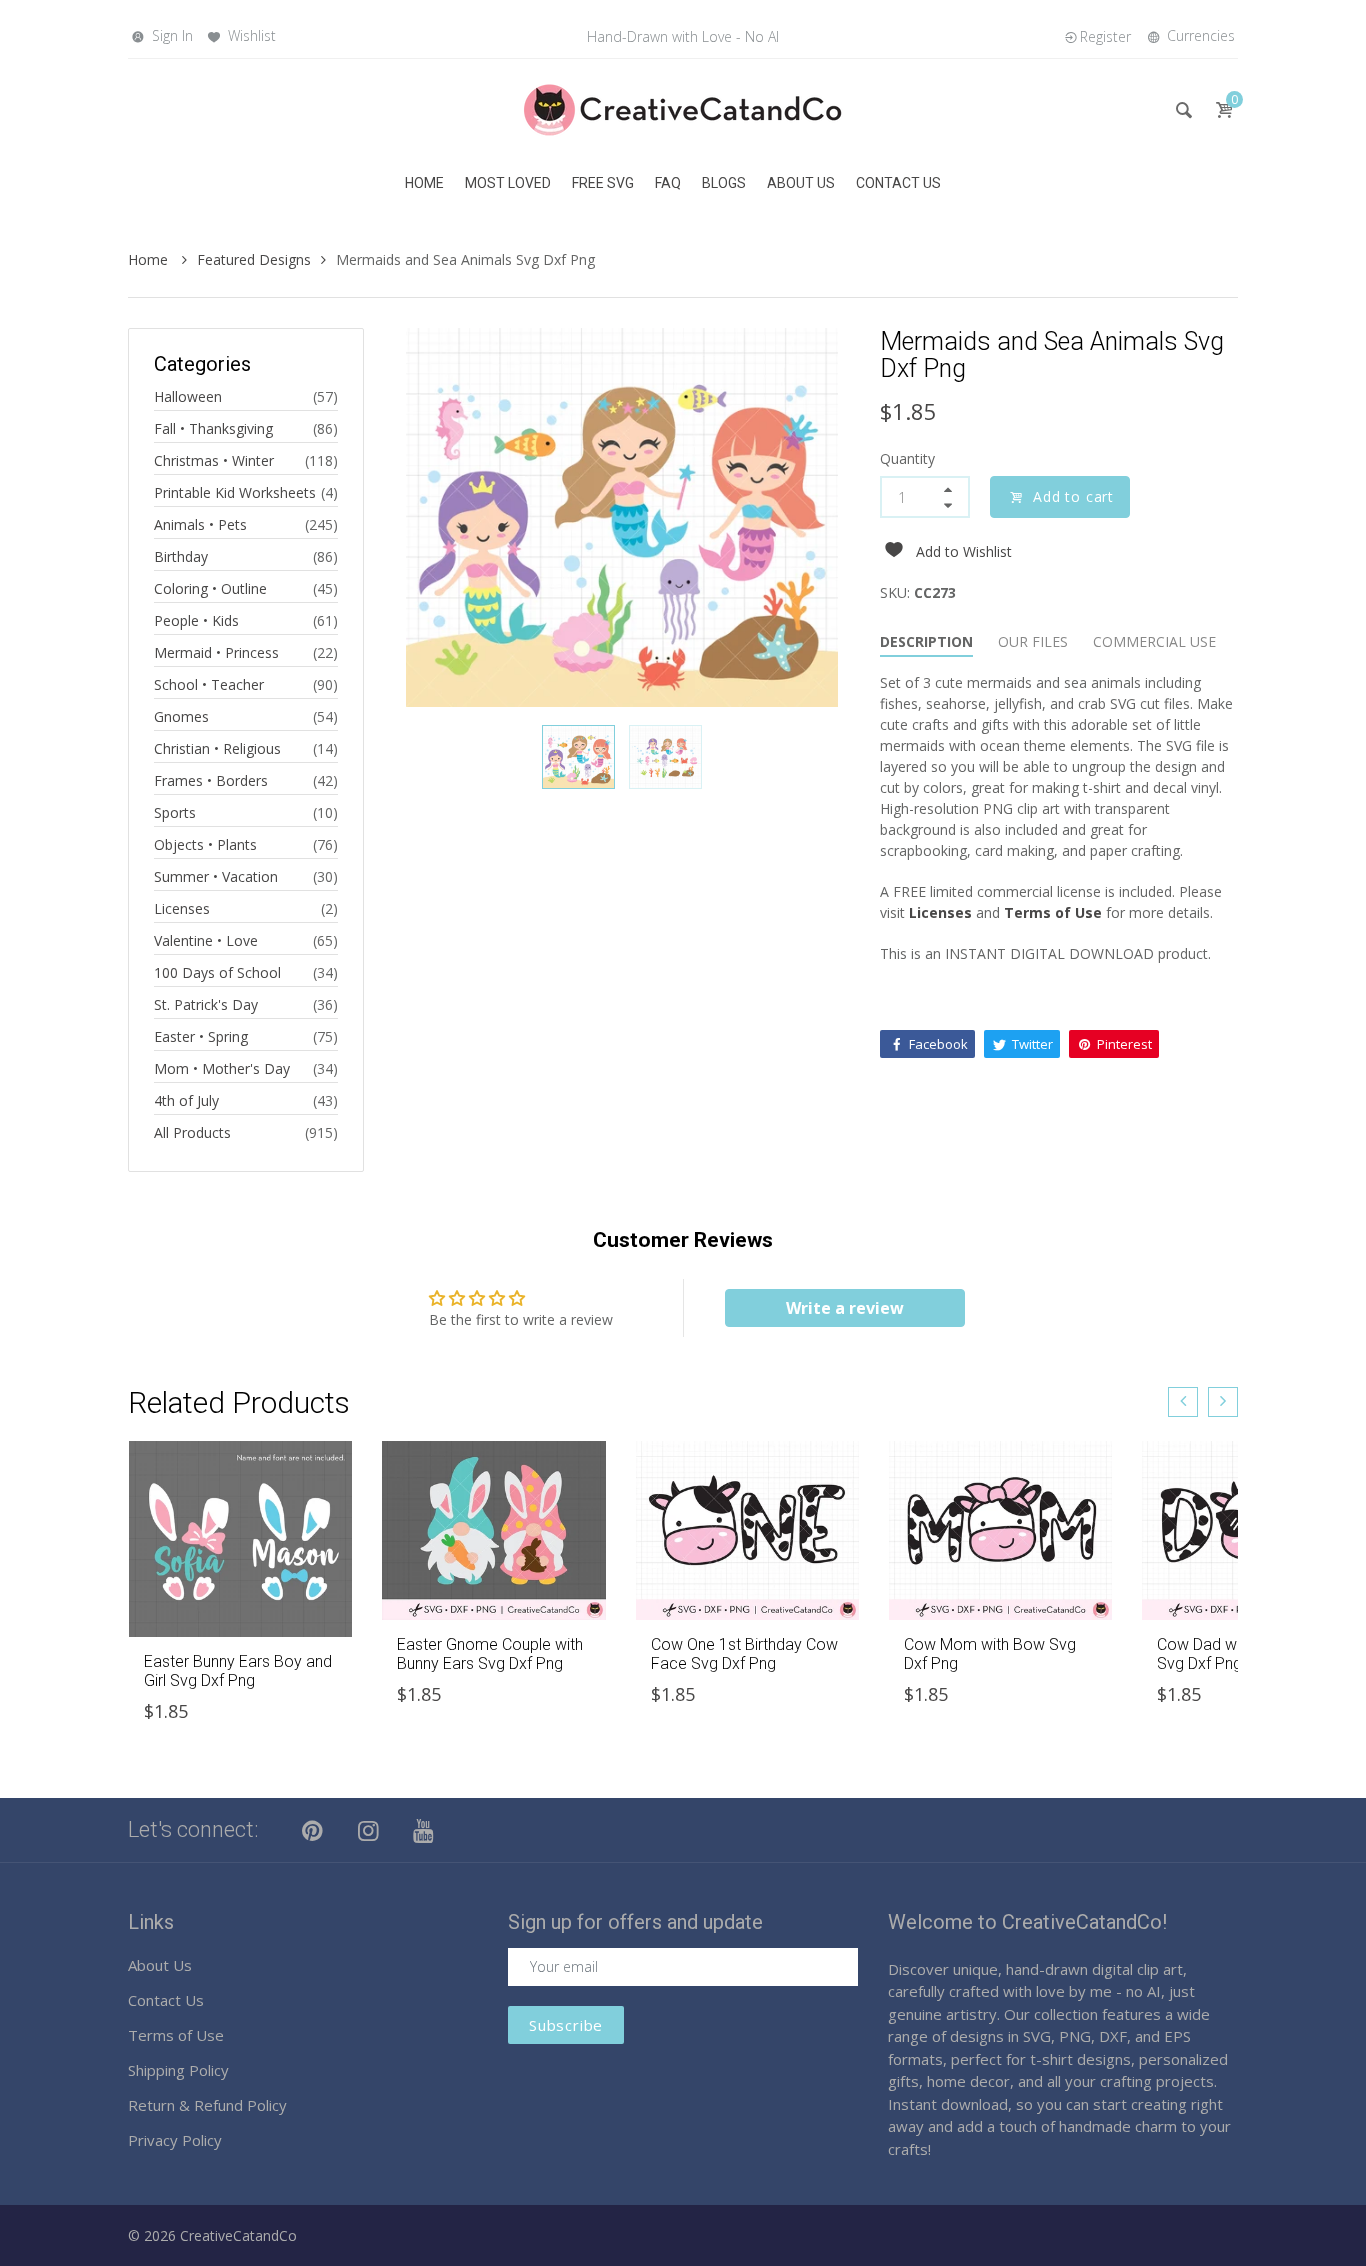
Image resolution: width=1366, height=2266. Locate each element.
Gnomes (181, 716)
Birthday (181, 556)
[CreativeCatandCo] (683, 108)
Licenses (182, 908)
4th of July (186, 1100)
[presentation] (1183, 1402)
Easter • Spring (201, 1036)
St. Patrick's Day (206, 1004)
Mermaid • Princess (216, 652)
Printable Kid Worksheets (235, 492)
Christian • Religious (217, 748)
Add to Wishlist (964, 551)
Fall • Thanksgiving (213, 428)
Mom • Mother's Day (222, 1068)
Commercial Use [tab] (1154, 641)
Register (1105, 36)
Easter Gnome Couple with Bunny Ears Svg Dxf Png (490, 1654)
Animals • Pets (200, 524)
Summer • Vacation (216, 876)
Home (150, 259)
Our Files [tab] (1033, 641)
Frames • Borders (211, 780)
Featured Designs (254, 259)
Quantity (907, 458)
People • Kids (196, 620)
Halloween (188, 396)
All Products (192, 1132)
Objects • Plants (205, 844)
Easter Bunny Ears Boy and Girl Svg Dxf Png (238, 1671)
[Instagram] (369, 1830)
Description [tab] (926, 641)
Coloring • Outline (210, 588)
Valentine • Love (206, 940)
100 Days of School (217, 972)
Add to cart (1073, 496)
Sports (175, 812)
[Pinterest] (313, 1830)
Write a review (845, 1308)
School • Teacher (209, 684)
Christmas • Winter (214, 460)
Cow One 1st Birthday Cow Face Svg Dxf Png (744, 1654)
